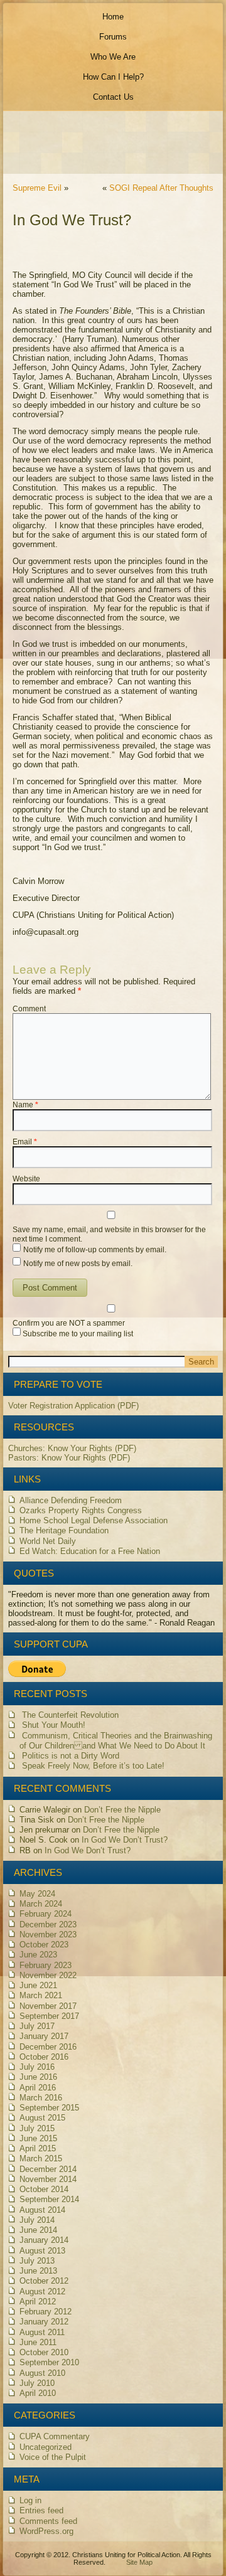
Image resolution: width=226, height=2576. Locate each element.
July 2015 (37, 2128)
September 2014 (49, 2199)
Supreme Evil (37, 188)
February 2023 (46, 1965)
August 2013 (42, 2251)
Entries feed (41, 2510)
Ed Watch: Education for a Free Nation (90, 1551)
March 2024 (41, 1904)
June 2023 (38, 1955)
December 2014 (48, 2169)
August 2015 (42, 2118)
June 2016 (38, 2077)
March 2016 (41, 2098)
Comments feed (48, 2521)
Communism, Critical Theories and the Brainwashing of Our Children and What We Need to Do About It (116, 1741)
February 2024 (46, 1914)
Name (25, 1105)
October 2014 (44, 2189)
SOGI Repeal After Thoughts (161, 188)
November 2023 (48, 1935)
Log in (30, 2500)
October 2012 (44, 2281)
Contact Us (113, 97)
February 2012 (46, 2312)
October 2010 (44, 2352)
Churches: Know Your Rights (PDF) (72, 1448)
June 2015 (38, 2138)
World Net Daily (48, 1541)
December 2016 (48, 2047)
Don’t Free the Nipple (122, 1810)
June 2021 (38, 1985)
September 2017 (49, 2016)
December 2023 (48, 1924)
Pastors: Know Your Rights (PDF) (69, 1458)
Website (26, 1179)
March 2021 (41, 1995)
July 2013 (37, 2261)
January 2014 (44, 2240)
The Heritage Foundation (64, 1530)
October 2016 (44, 2057)
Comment (29, 1009)
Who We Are (113, 57)
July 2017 (37, 2026)
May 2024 (37, 1894)
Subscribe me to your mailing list (77, 1334)
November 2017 (48, 2006)
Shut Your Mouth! (54, 1725)
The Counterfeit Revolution (70, 1715)
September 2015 (49, 2108)
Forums (113, 37)
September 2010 (49, 2362)
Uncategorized (46, 2447)
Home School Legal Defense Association (94, 1520)
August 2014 (42, 2210)
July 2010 (37, 2383)
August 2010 (42, 2373)
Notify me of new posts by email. (78, 1264)
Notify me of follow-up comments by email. (95, 1250)
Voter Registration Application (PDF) (73, 1406)
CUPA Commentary (55, 2436)
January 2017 (44, 2036)
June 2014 (38, 2230)
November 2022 (48, 1975)
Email (25, 1142)
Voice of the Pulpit (53, 2457)
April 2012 (38, 2302)
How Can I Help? (113, 77)
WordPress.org (46, 2531)
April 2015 (38, 2148)
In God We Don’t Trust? (125, 1840)
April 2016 (38, 2088)
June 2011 (38, 2342)
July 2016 (37, 2067)
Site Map (139, 2562)
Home (113, 17)
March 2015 (41, 2158)
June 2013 (38, 2271)
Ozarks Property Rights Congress (81, 1510)
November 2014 (48, 2179)
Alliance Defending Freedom (71, 1500)
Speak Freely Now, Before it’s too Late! (93, 1766)
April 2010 (38, 2393)
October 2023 (44, 1945)
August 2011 (42, 2332)
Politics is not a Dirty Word (71, 1756)
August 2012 (42, 2291)
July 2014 (37, 2220)
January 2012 (44, 2322)
